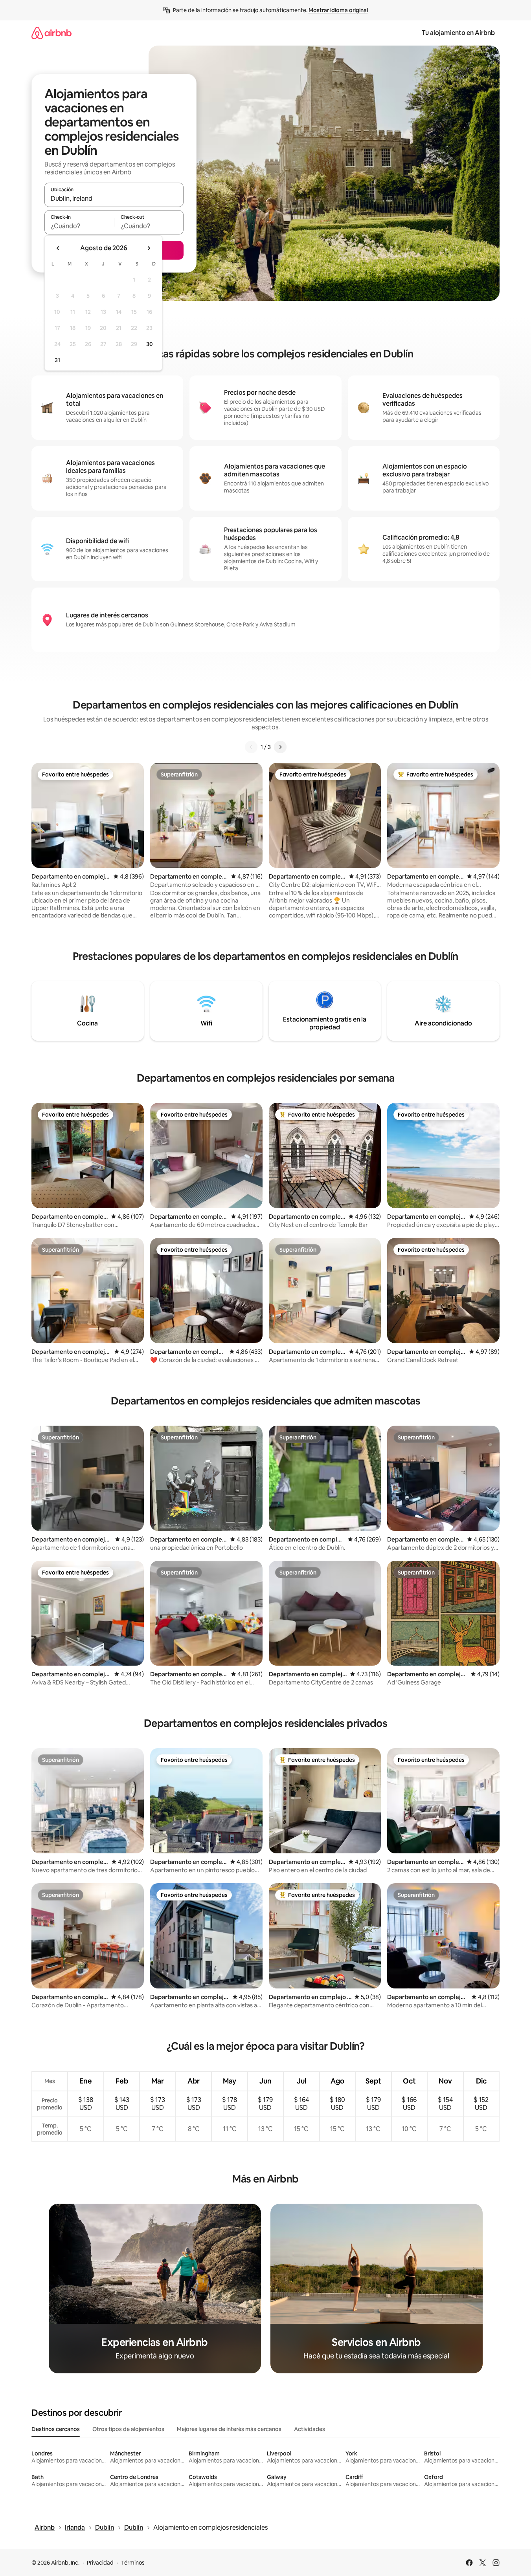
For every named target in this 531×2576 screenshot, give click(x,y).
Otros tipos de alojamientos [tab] (128, 2429)
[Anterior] (251, 747)
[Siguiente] (280, 747)
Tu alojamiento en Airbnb (458, 33)
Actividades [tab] (310, 2429)
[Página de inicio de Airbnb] (51, 33)
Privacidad (100, 2563)
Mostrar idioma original (338, 10)
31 (57, 360)
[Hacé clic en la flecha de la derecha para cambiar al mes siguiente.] (149, 248)
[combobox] (114, 198)
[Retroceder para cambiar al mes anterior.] (58, 248)
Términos (133, 2563)
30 (150, 344)
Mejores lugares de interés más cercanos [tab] (229, 2429)
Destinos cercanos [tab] (56, 2429)
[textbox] (79, 226)
